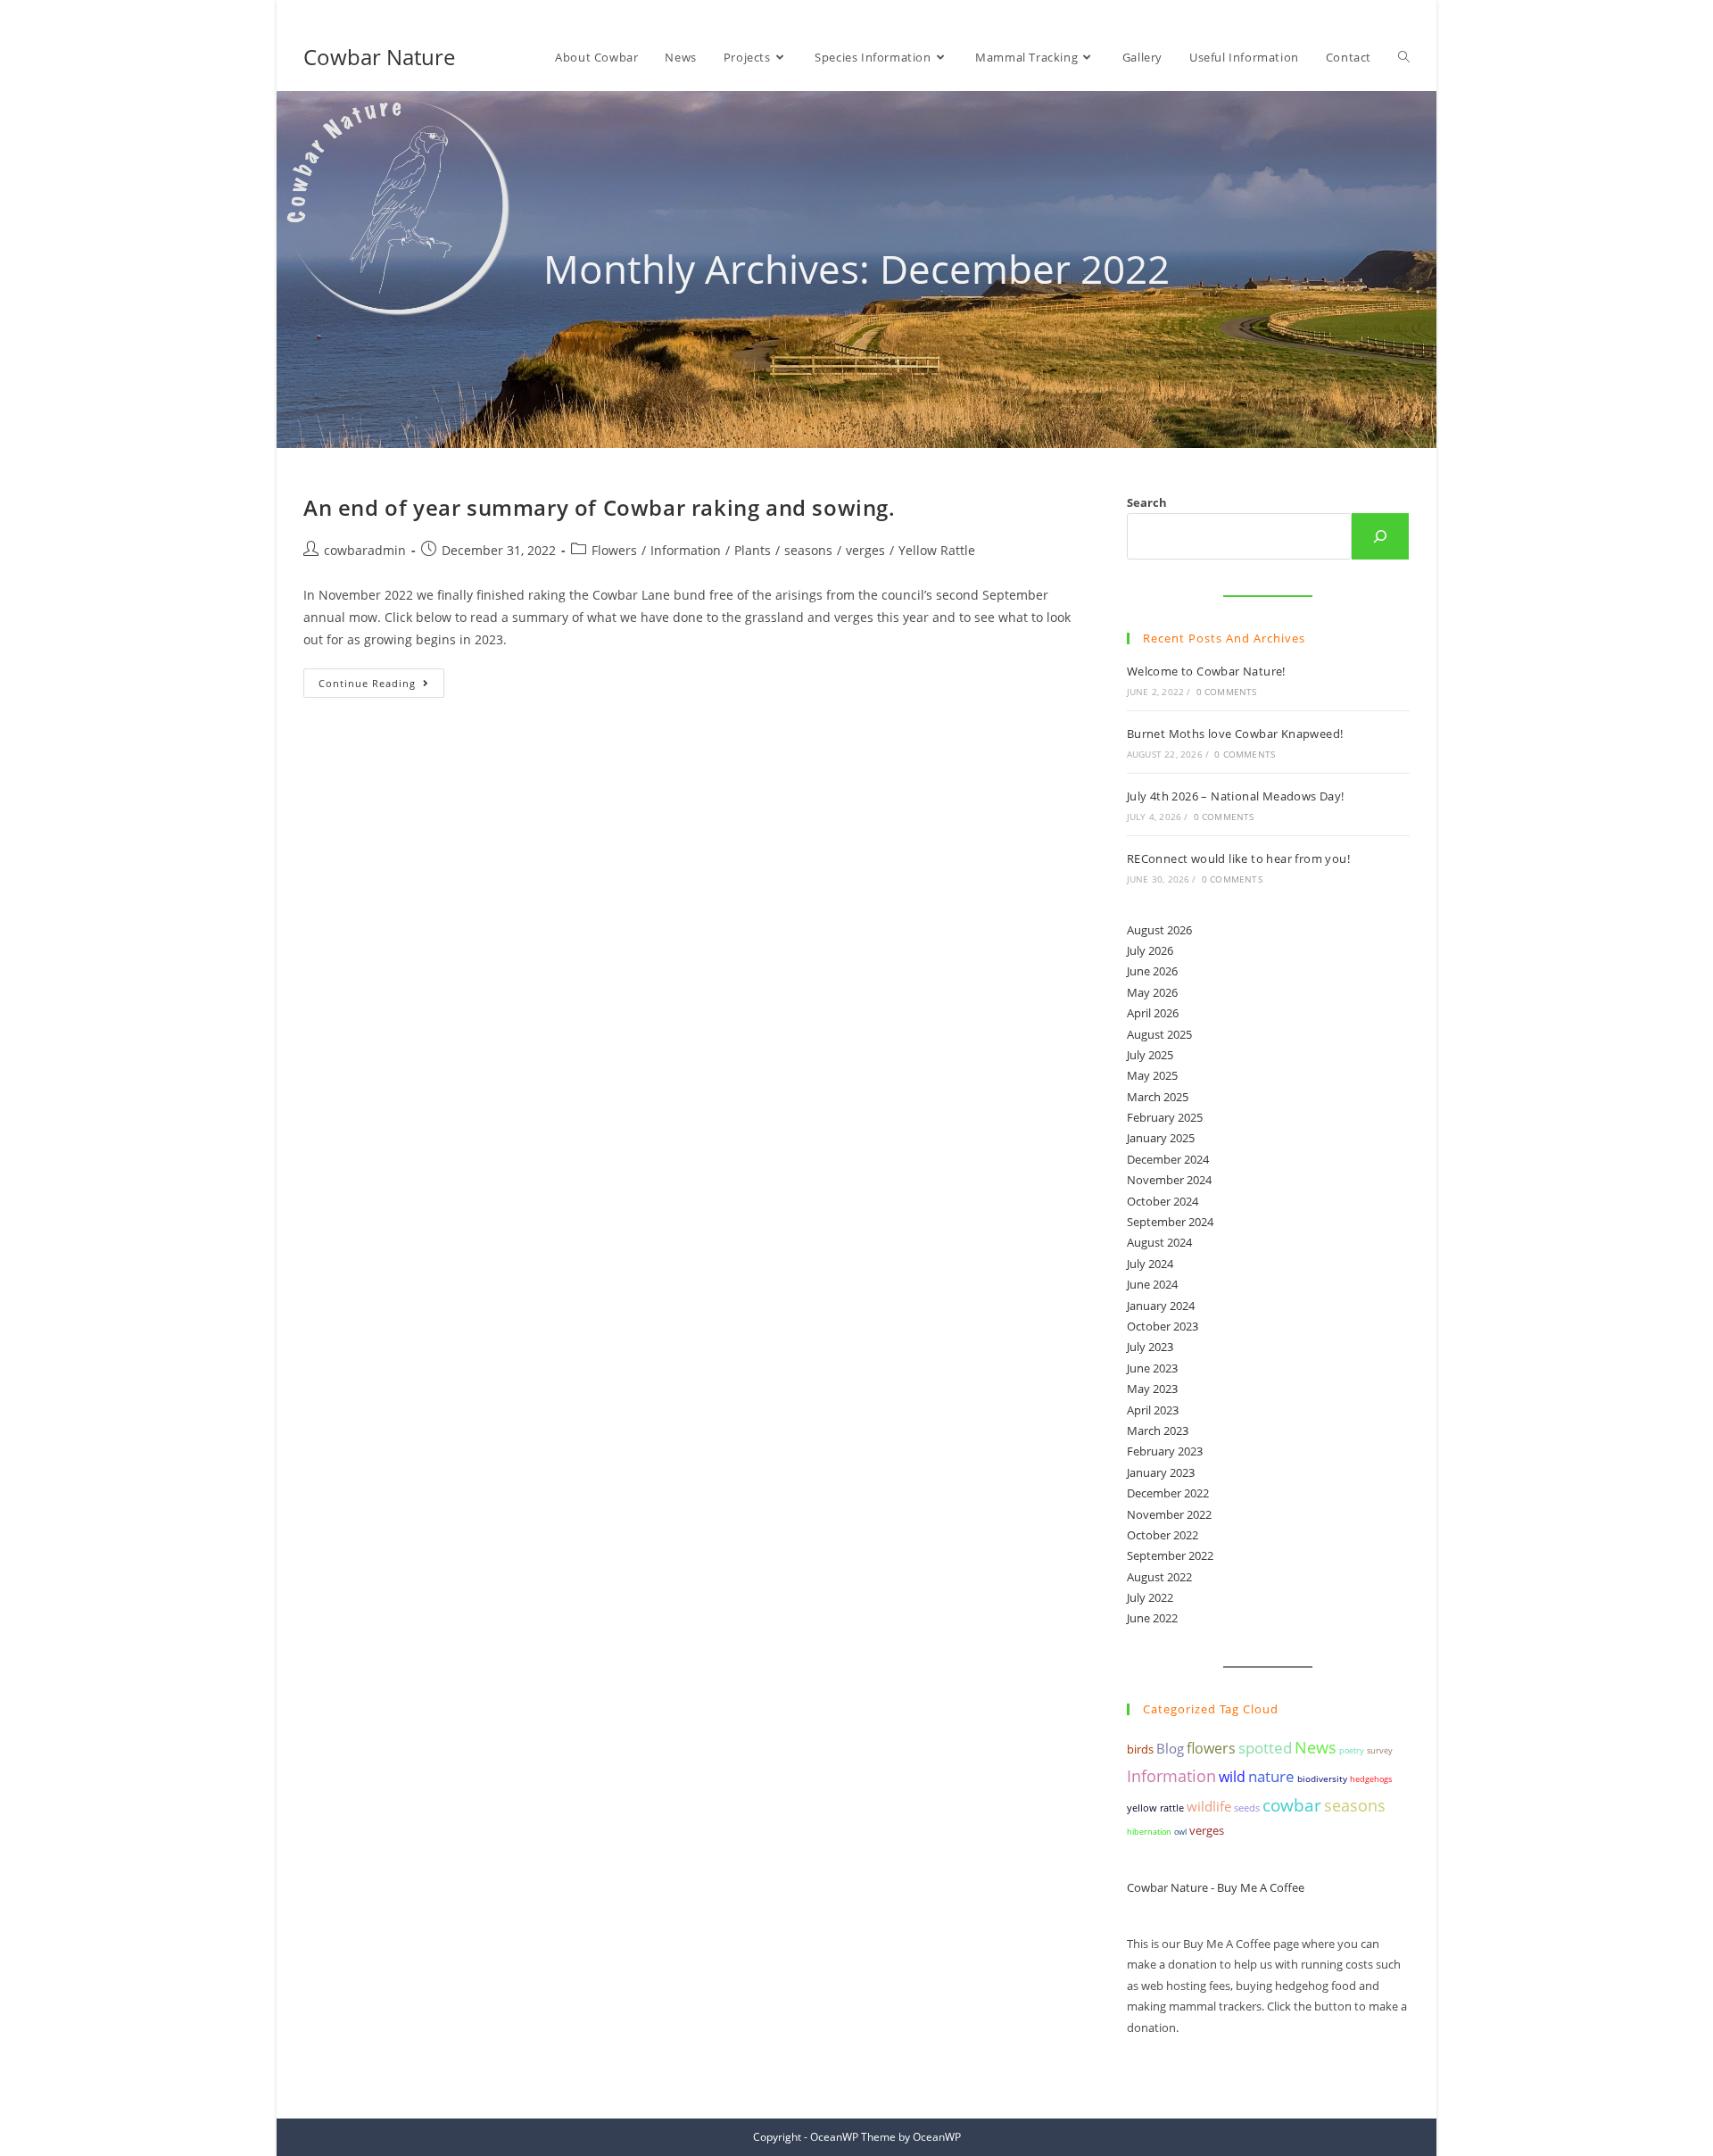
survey (1380, 1750)
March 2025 (1158, 1097)
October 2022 (1163, 1535)
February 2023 (1165, 1451)
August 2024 (1159, 1242)
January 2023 (1161, 1472)
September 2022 (1170, 1555)
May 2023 (1152, 1389)
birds (1140, 1749)
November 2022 (1169, 1514)
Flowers (614, 550)
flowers (1211, 1748)
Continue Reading (381, 686)
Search (1147, 502)
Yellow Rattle (937, 550)
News (1316, 1747)
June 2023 (1152, 1368)
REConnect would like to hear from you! (1238, 858)
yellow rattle (1155, 1808)
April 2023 (1153, 1410)
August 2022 (1159, 1577)
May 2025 (1152, 1075)
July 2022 (1150, 1597)
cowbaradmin (365, 550)
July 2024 (1150, 1264)
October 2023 (1163, 1326)
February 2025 (1165, 1117)
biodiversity (1322, 1779)
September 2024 (1170, 1222)
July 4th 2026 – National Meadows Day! (1236, 796)
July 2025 (1150, 1055)
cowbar (1292, 1805)
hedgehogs (1371, 1779)
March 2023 (1158, 1430)
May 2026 (1152, 992)
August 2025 (1159, 1034)
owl (1180, 1832)
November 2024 (1169, 1180)
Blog (1170, 1748)
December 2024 (1168, 1159)
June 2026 (1152, 971)
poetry (1352, 1750)
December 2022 (1168, 1493)
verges (865, 550)
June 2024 (1152, 1284)
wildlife (1209, 1806)
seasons (808, 550)
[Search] (1380, 536)
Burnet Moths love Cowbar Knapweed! (1235, 734)
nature (1271, 1776)
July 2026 (1150, 950)
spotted (1265, 1748)
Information (686, 550)
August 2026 (1159, 930)
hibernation (1149, 1832)
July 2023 (1150, 1347)
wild (1232, 1777)
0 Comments (1227, 692)
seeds (1247, 1808)
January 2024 (1161, 1306)
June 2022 (1152, 1618)
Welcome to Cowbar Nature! (1206, 671)
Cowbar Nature (379, 57)
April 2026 (1153, 1013)
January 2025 (1161, 1138)
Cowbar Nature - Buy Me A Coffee (1216, 1887)
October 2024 (1163, 1201)
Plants (753, 550)
